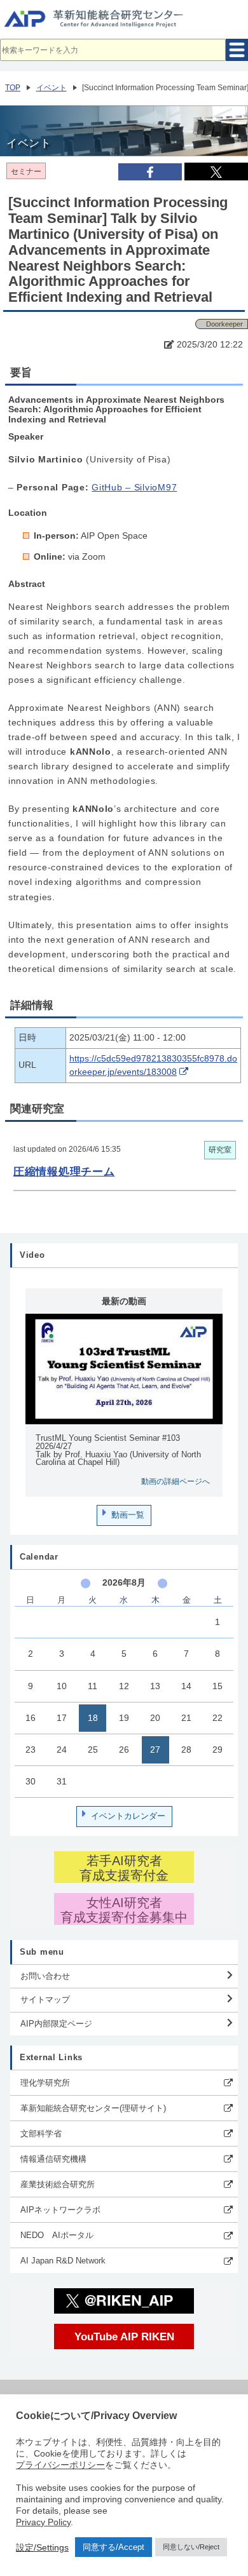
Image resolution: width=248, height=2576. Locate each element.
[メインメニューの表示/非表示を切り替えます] (237, 50)
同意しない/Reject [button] (191, 2547)
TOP (13, 88)
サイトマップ (45, 1999)
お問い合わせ (45, 1976)
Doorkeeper (224, 324)
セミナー (26, 172)
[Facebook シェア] (150, 172)
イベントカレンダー (128, 1816)
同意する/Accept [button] (114, 2547)
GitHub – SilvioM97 (134, 488)
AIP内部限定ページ (56, 2024)
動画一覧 (128, 1515)
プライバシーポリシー (60, 2465)
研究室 (220, 1150)
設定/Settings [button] (42, 2547)
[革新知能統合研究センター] (124, 22)
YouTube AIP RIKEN (124, 2337)
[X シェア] (216, 172)
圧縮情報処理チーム (64, 1171)
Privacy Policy (43, 2522)
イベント (52, 88)
